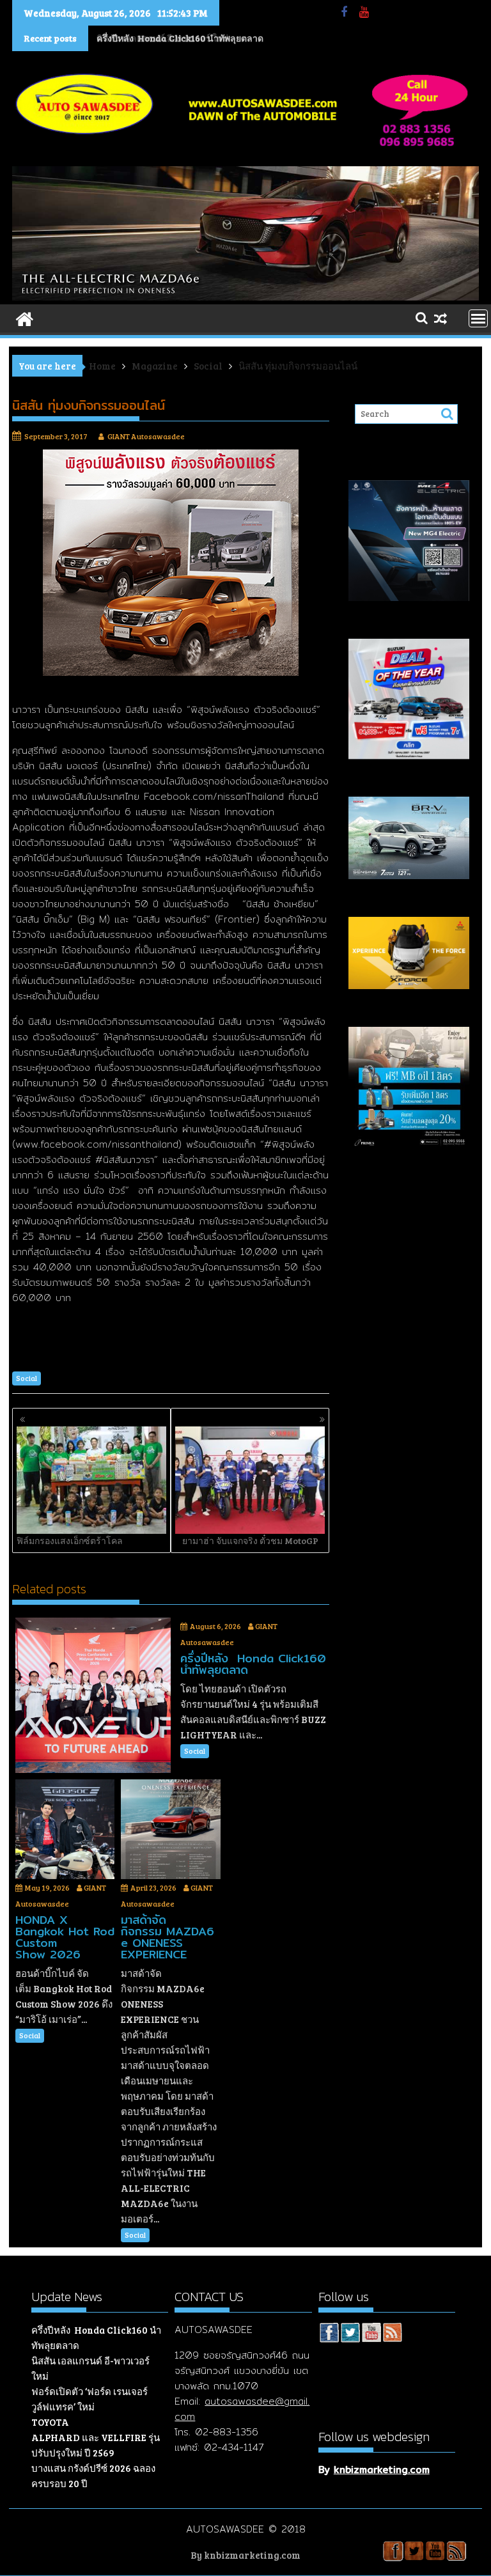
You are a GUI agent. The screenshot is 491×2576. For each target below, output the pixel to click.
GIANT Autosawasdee (146, 436)
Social (27, 1378)
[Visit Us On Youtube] (371, 2334)
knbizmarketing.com (382, 2470)
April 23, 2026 (153, 1887)
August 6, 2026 (215, 1626)
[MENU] (478, 318)
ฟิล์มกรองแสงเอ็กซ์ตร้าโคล (70, 1541)
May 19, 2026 (47, 1887)
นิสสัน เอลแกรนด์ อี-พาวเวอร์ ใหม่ (162, 38)
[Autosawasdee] (245, 297)
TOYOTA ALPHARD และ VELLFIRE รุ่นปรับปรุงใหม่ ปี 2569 (96, 2437)
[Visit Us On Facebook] (329, 2334)
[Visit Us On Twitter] (350, 2334)
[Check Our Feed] (392, 2334)
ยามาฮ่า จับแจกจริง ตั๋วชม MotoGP (250, 1541)
